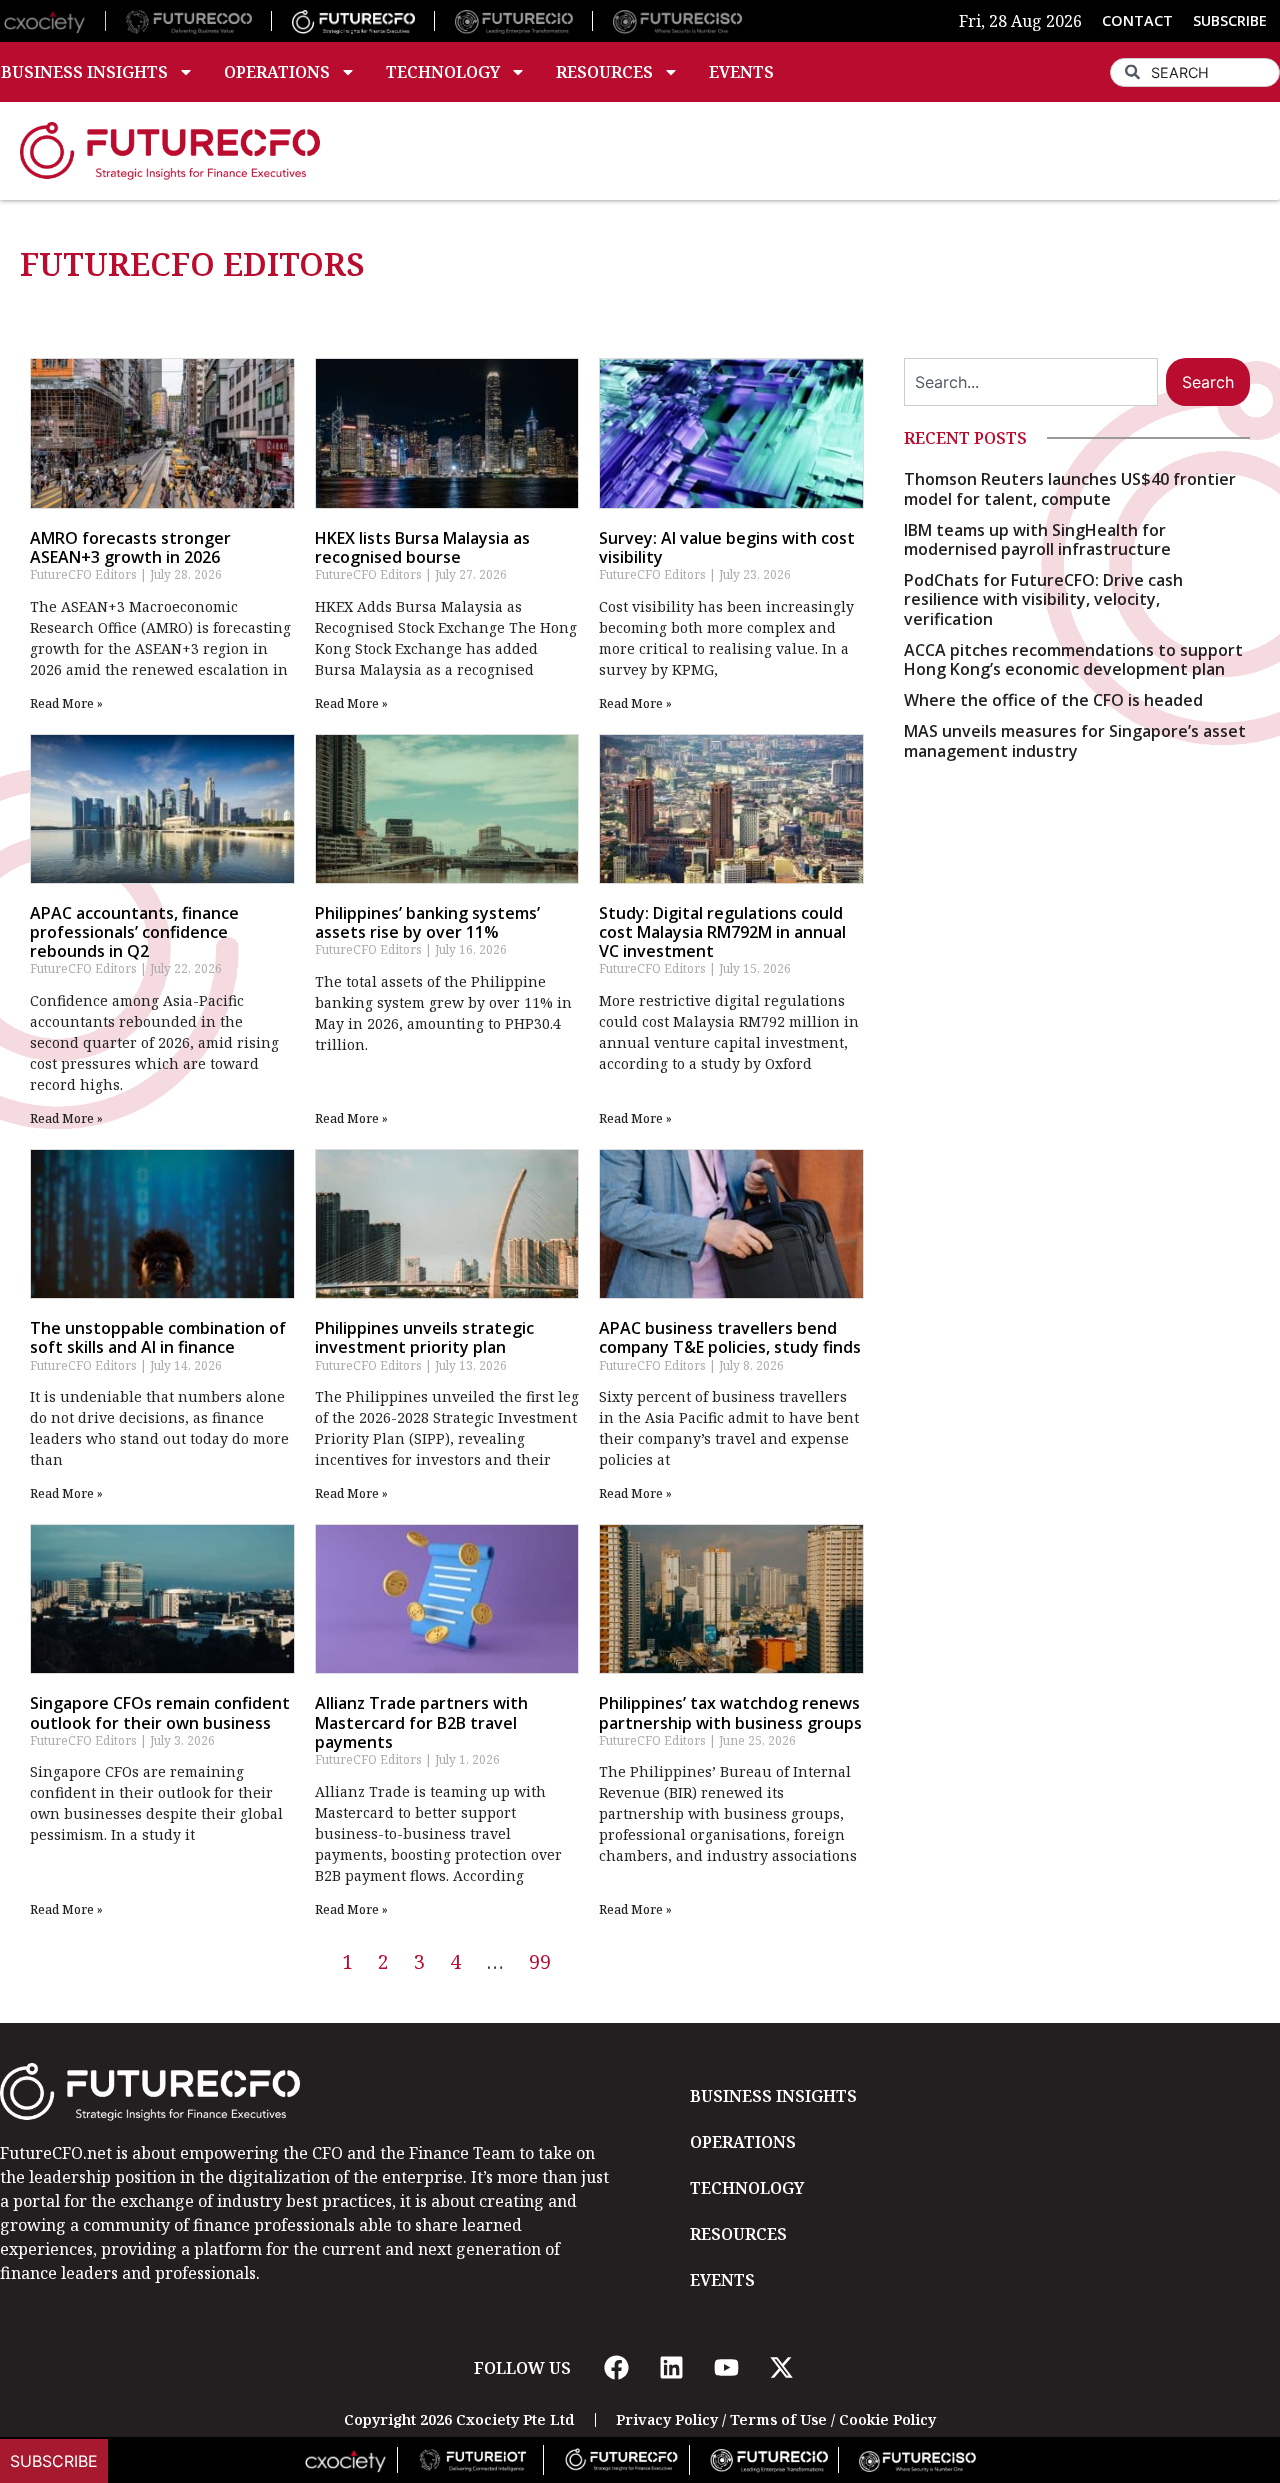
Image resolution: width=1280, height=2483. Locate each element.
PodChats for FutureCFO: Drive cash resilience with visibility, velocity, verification (1043, 599)
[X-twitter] (781, 2368)
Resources (604, 72)
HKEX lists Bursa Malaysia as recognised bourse (422, 547)
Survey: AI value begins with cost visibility (727, 547)
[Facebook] (616, 2368)
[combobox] (1195, 72)
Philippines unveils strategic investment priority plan (424, 1337)
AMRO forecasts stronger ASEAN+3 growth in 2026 (130, 547)
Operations (277, 72)
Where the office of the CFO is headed (1053, 700)
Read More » (66, 703)
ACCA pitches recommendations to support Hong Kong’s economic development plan (1073, 659)
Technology (443, 72)
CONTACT (1137, 20)
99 (540, 1961)
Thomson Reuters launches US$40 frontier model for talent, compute (1070, 488)
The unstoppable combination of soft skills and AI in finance (158, 1337)
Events (741, 72)
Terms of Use (778, 2419)
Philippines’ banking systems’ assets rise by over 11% (427, 922)
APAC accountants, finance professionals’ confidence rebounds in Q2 (134, 932)
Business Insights (773, 2096)
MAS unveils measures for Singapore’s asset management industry (1075, 740)
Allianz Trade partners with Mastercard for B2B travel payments (421, 1722)
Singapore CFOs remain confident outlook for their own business (160, 1712)
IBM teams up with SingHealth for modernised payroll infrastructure (1037, 539)
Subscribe (54, 2461)
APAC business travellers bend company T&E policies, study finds (730, 1337)
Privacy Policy (667, 2419)
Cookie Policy (887, 2419)
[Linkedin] (671, 2368)
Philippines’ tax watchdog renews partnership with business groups (730, 1712)
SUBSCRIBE (1230, 20)
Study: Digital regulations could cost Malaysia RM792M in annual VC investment (722, 932)
